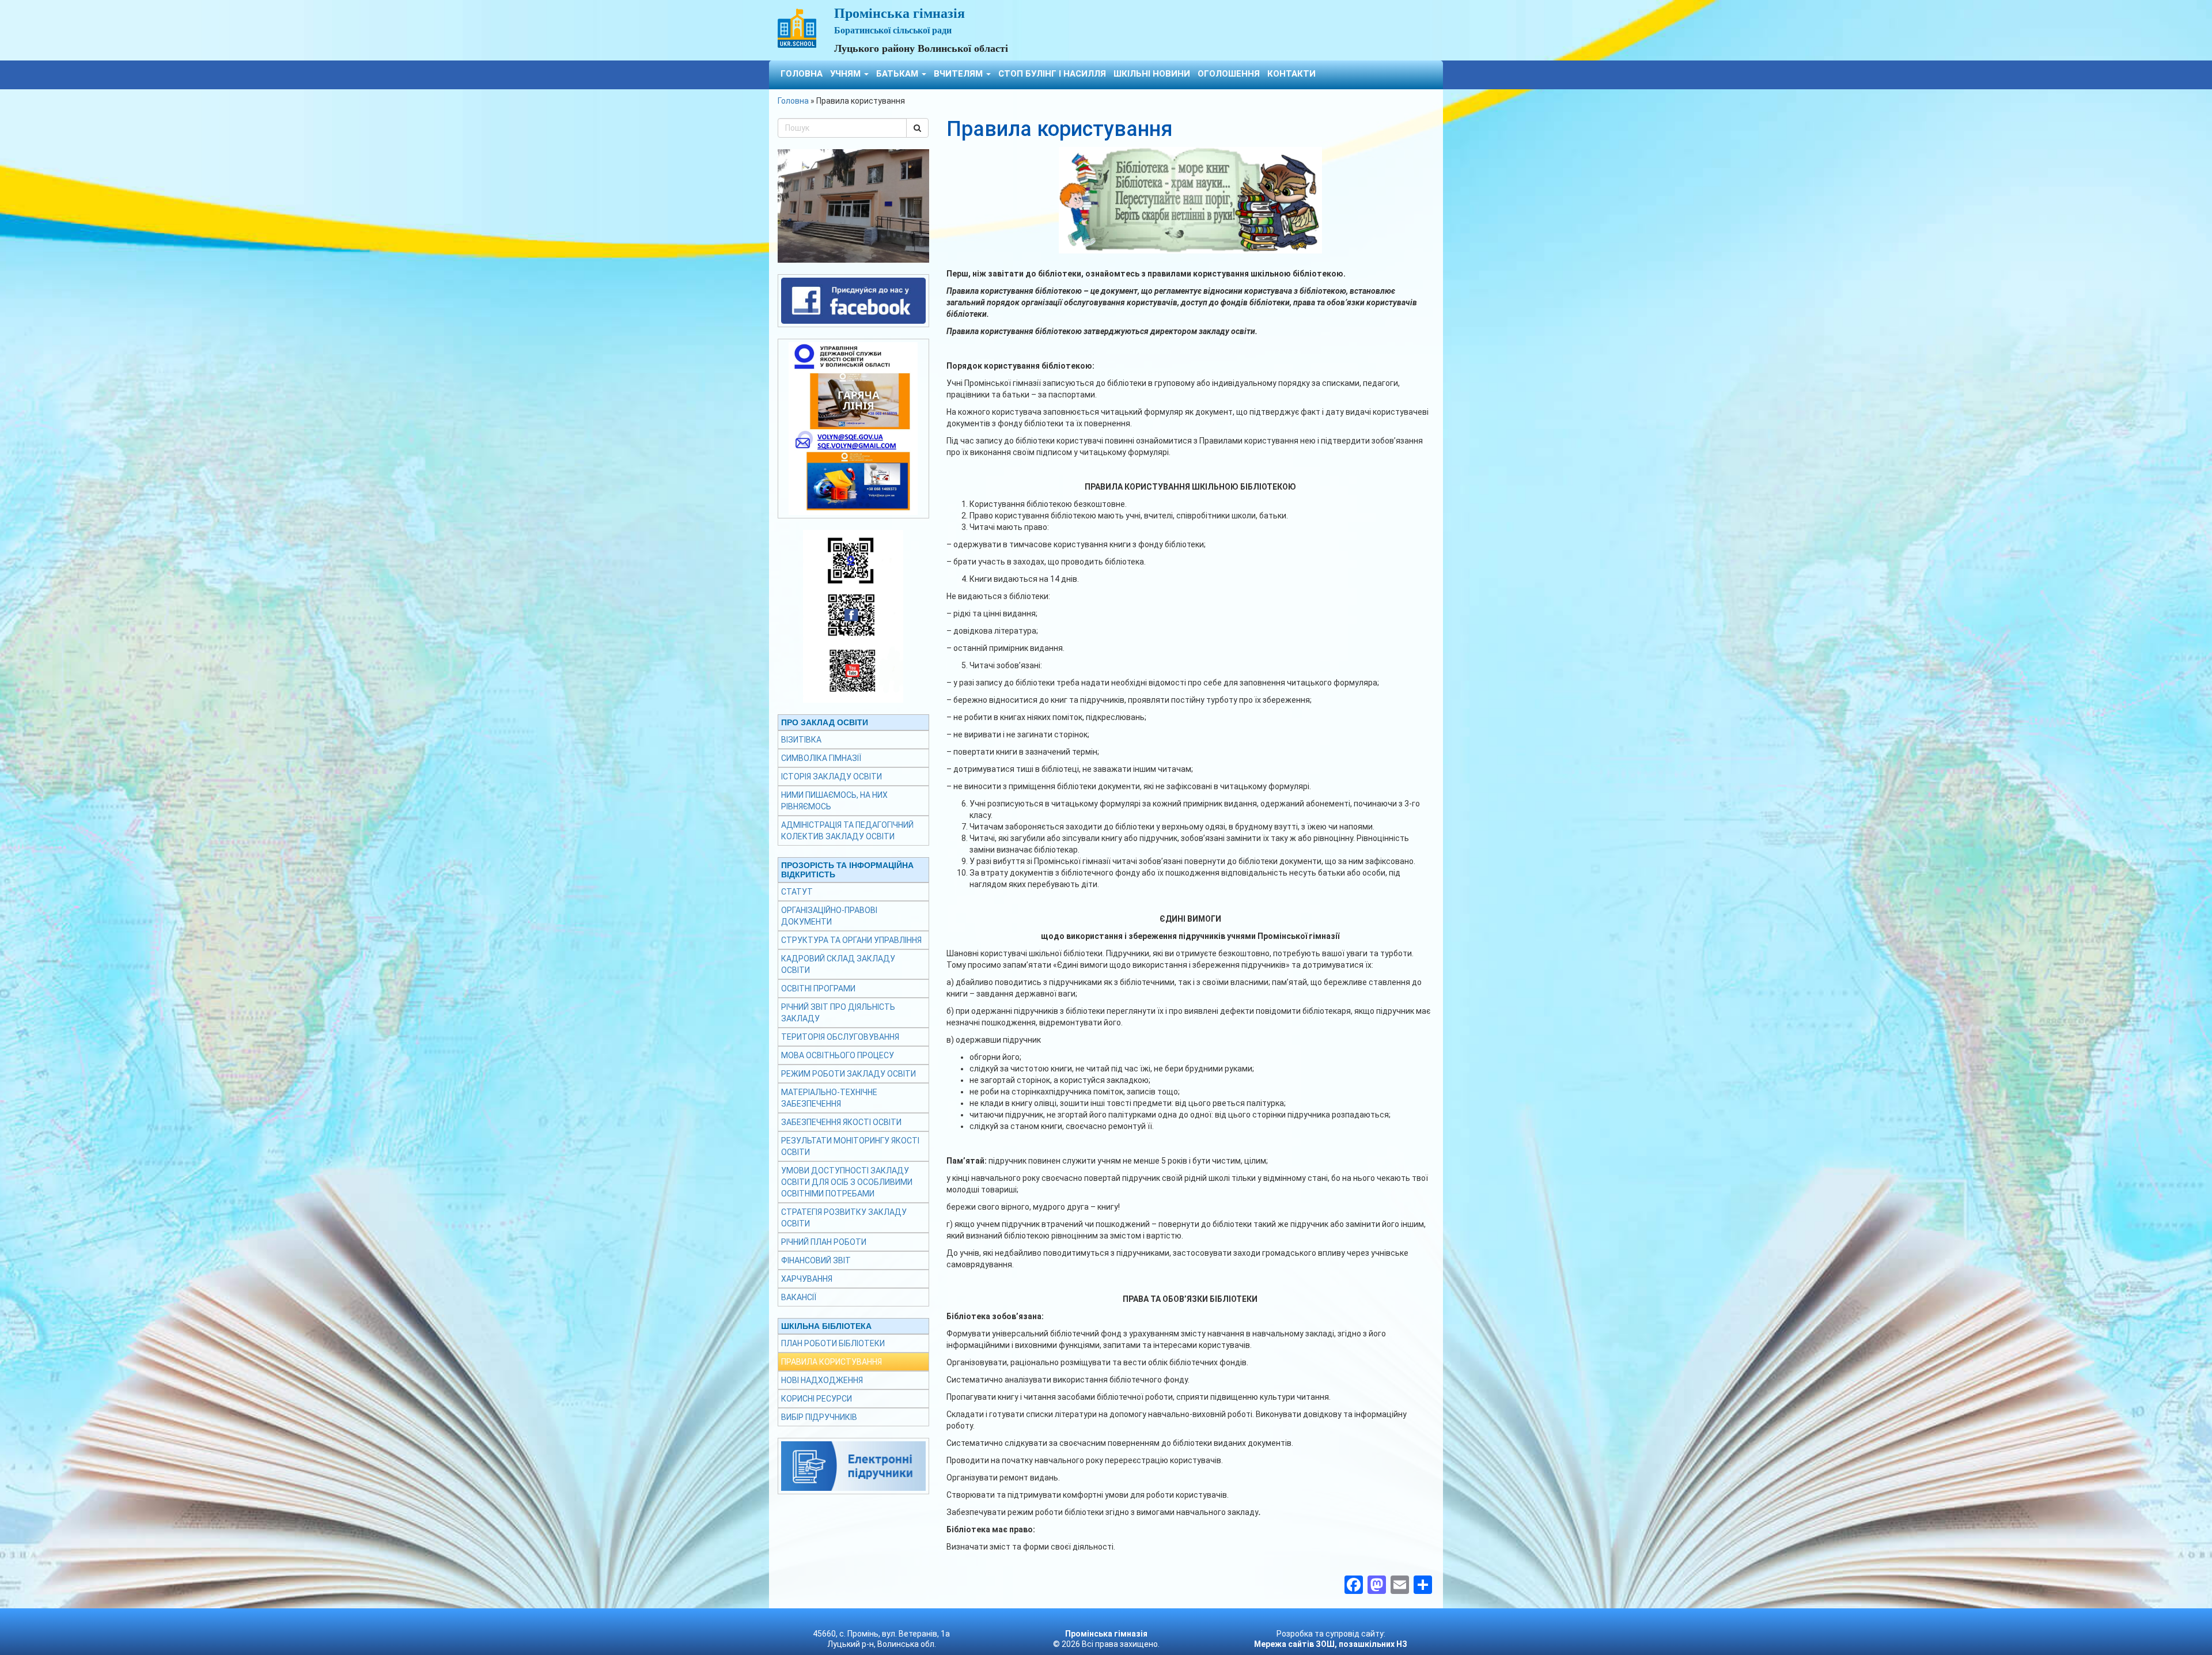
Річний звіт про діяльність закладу (838, 1013)
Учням (846, 74)
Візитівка (801, 740)
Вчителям (959, 74)
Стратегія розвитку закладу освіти (844, 1218)
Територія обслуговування (840, 1037)
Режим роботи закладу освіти (849, 1074)
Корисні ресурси (817, 1399)
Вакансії (799, 1297)
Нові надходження (822, 1380)
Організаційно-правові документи (829, 916)
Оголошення (1229, 74)
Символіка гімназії (821, 758)
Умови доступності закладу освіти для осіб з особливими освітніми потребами (847, 1182)
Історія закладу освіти (832, 777)
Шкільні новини (1152, 74)
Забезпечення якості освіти (841, 1122)
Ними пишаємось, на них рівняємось (834, 801)
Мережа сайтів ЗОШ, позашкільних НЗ (1331, 1644)
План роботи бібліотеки (833, 1343)
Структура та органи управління (851, 940)
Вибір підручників (819, 1417)
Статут (797, 892)
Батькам (898, 74)
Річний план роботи (824, 1242)
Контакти (1291, 74)
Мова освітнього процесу (838, 1055)
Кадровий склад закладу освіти (838, 964)
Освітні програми (818, 989)
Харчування (807, 1279)
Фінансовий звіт (816, 1260)
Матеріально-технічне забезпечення (829, 1098)
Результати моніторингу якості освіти (850, 1146)
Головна (802, 74)
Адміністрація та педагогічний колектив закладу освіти (847, 831)
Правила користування (832, 1362)
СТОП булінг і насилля (1052, 74)
